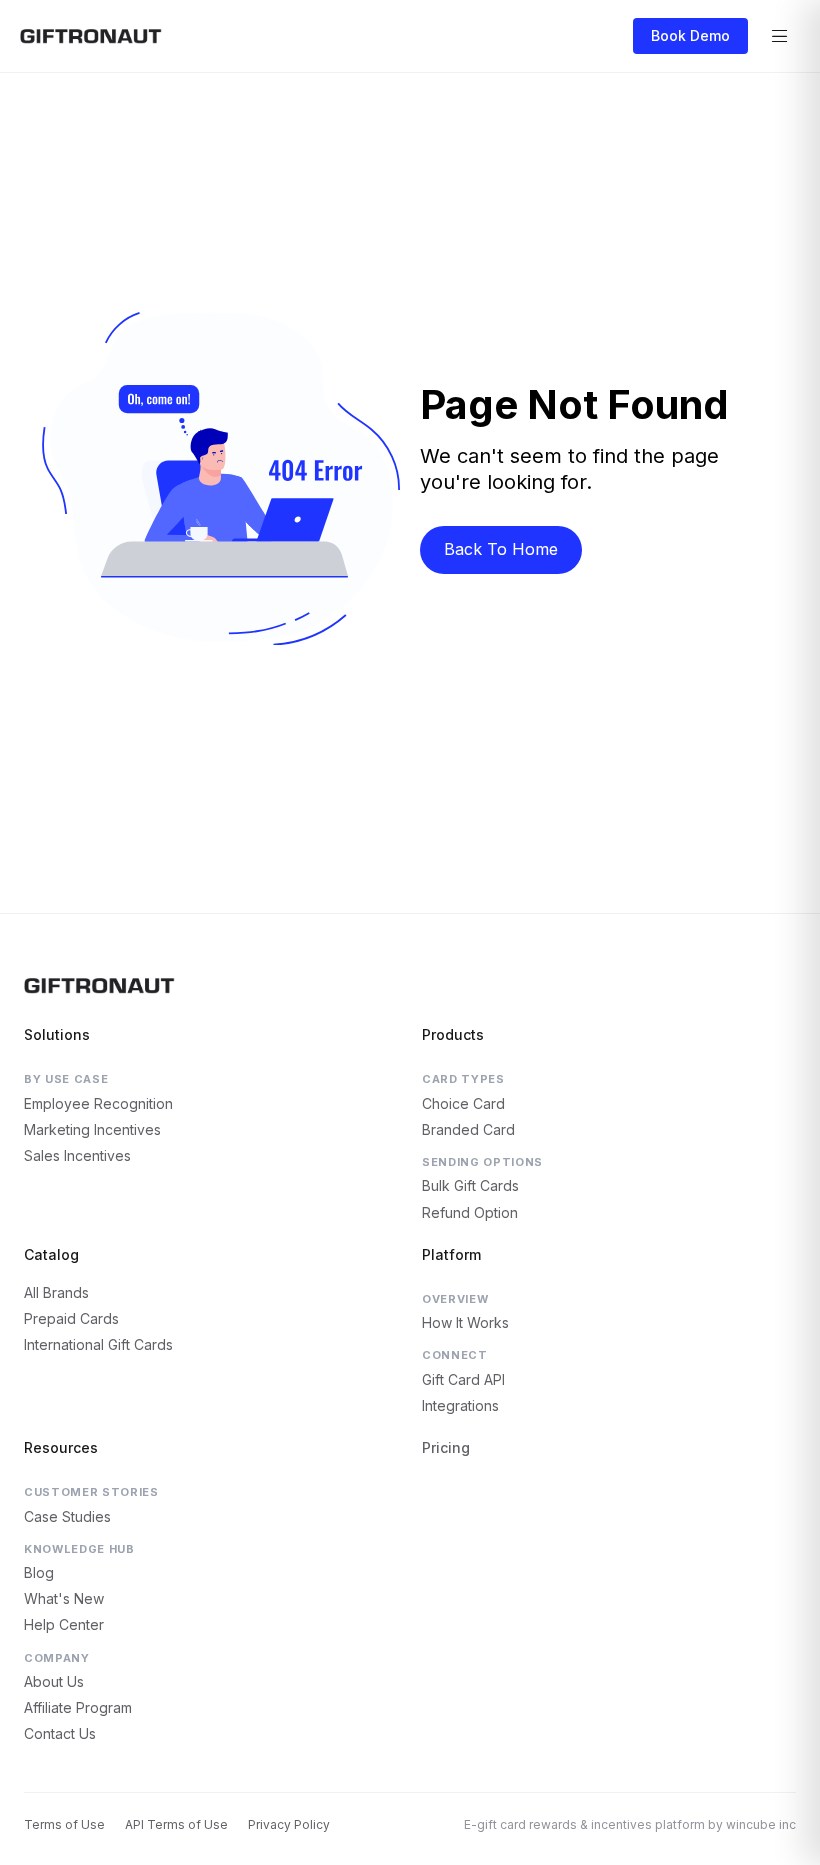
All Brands (56, 1292)
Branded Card (468, 1129)
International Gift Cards (98, 1344)
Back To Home (501, 549)
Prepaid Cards (71, 1318)
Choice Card (463, 1103)
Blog (39, 1572)
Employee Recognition (98, 1103)
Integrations (460, 1405)
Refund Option (470, 1212)
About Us (54, 1681)
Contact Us (60, 1733)
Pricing (446, 1447)
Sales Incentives (77, 1155)
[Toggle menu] (780, 36)
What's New (64, 1598)
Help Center (64, 1624)
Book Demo (690, 35)
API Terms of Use (176, 1824)
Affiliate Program (78, 1707)
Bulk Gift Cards (470, 1185)
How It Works (465, 1322)
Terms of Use (64, 1824)
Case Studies (67, 1516)
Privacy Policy (289, 1824)
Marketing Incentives (92, 1129)
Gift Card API (463, 1379)
